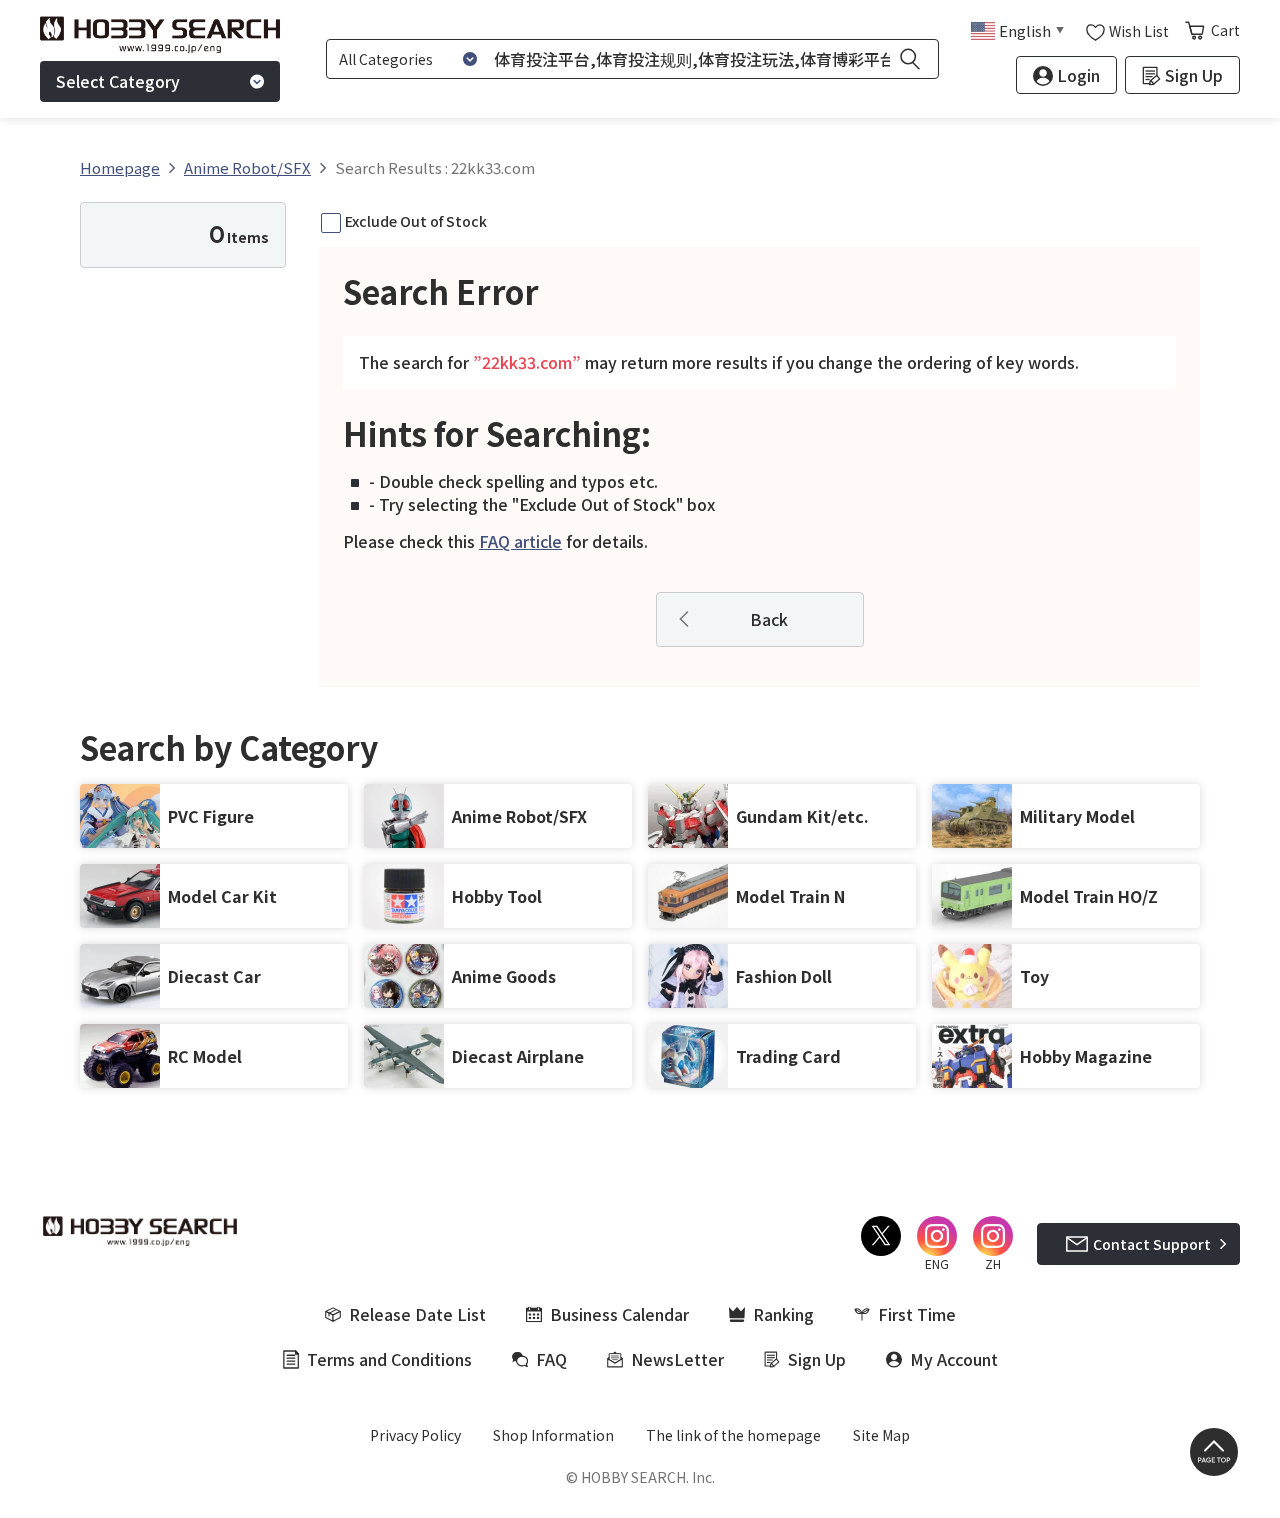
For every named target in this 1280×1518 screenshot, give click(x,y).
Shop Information (553, 1435)
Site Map (881, 1435)
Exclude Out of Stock (416, 221)
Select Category (118, 81)
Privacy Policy (415, 1435)
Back (769, 619)
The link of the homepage (733, 1435)
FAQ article (520, 541)
